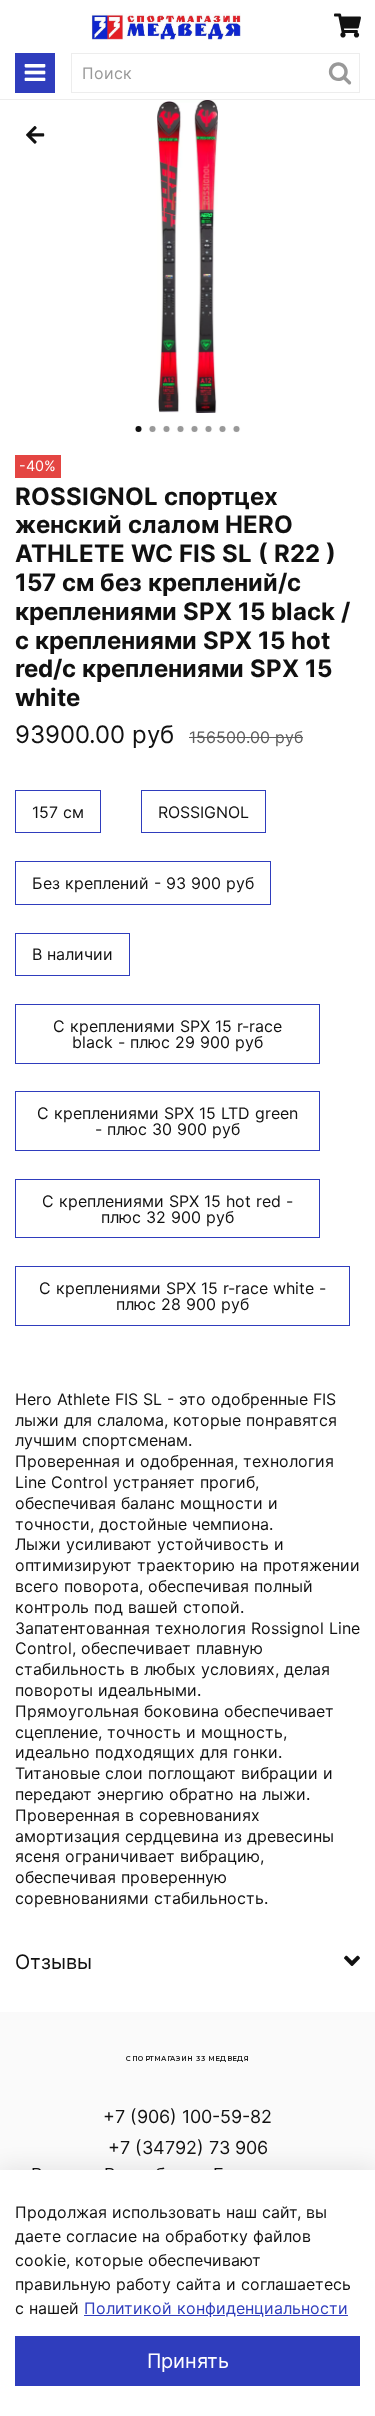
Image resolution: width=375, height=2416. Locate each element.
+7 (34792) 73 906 (188, 2147)
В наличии (72, 954)
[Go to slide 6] (209, 429)
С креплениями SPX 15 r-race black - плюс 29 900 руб (167, 1034)
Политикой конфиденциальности (216, 2308)
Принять (188, 2361)
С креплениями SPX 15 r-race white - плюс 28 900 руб (182, 1296)
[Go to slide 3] (167, 429)
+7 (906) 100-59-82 (187, 2116)
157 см (58, 812)
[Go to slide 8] (237, 429)
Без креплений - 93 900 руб (143, 883)
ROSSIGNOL (203, 812)
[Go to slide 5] (195, 429)
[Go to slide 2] (153, 429)
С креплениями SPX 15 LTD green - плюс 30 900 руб (167, 1121)
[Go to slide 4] (181, 429)
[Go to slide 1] (139, 429)
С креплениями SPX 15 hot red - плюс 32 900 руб (167, 1209)
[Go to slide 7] (223, 429)
